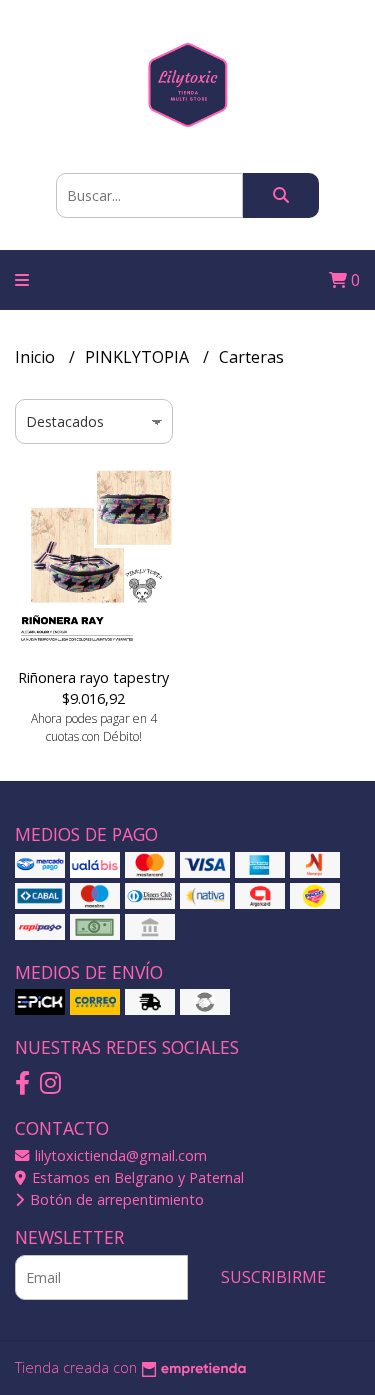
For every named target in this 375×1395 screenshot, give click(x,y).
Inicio (37, 357)
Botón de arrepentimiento (115, 1199)
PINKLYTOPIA (139, 357)
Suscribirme (273, 1277)
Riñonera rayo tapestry (93, 677)
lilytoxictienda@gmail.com (119, 1155)
